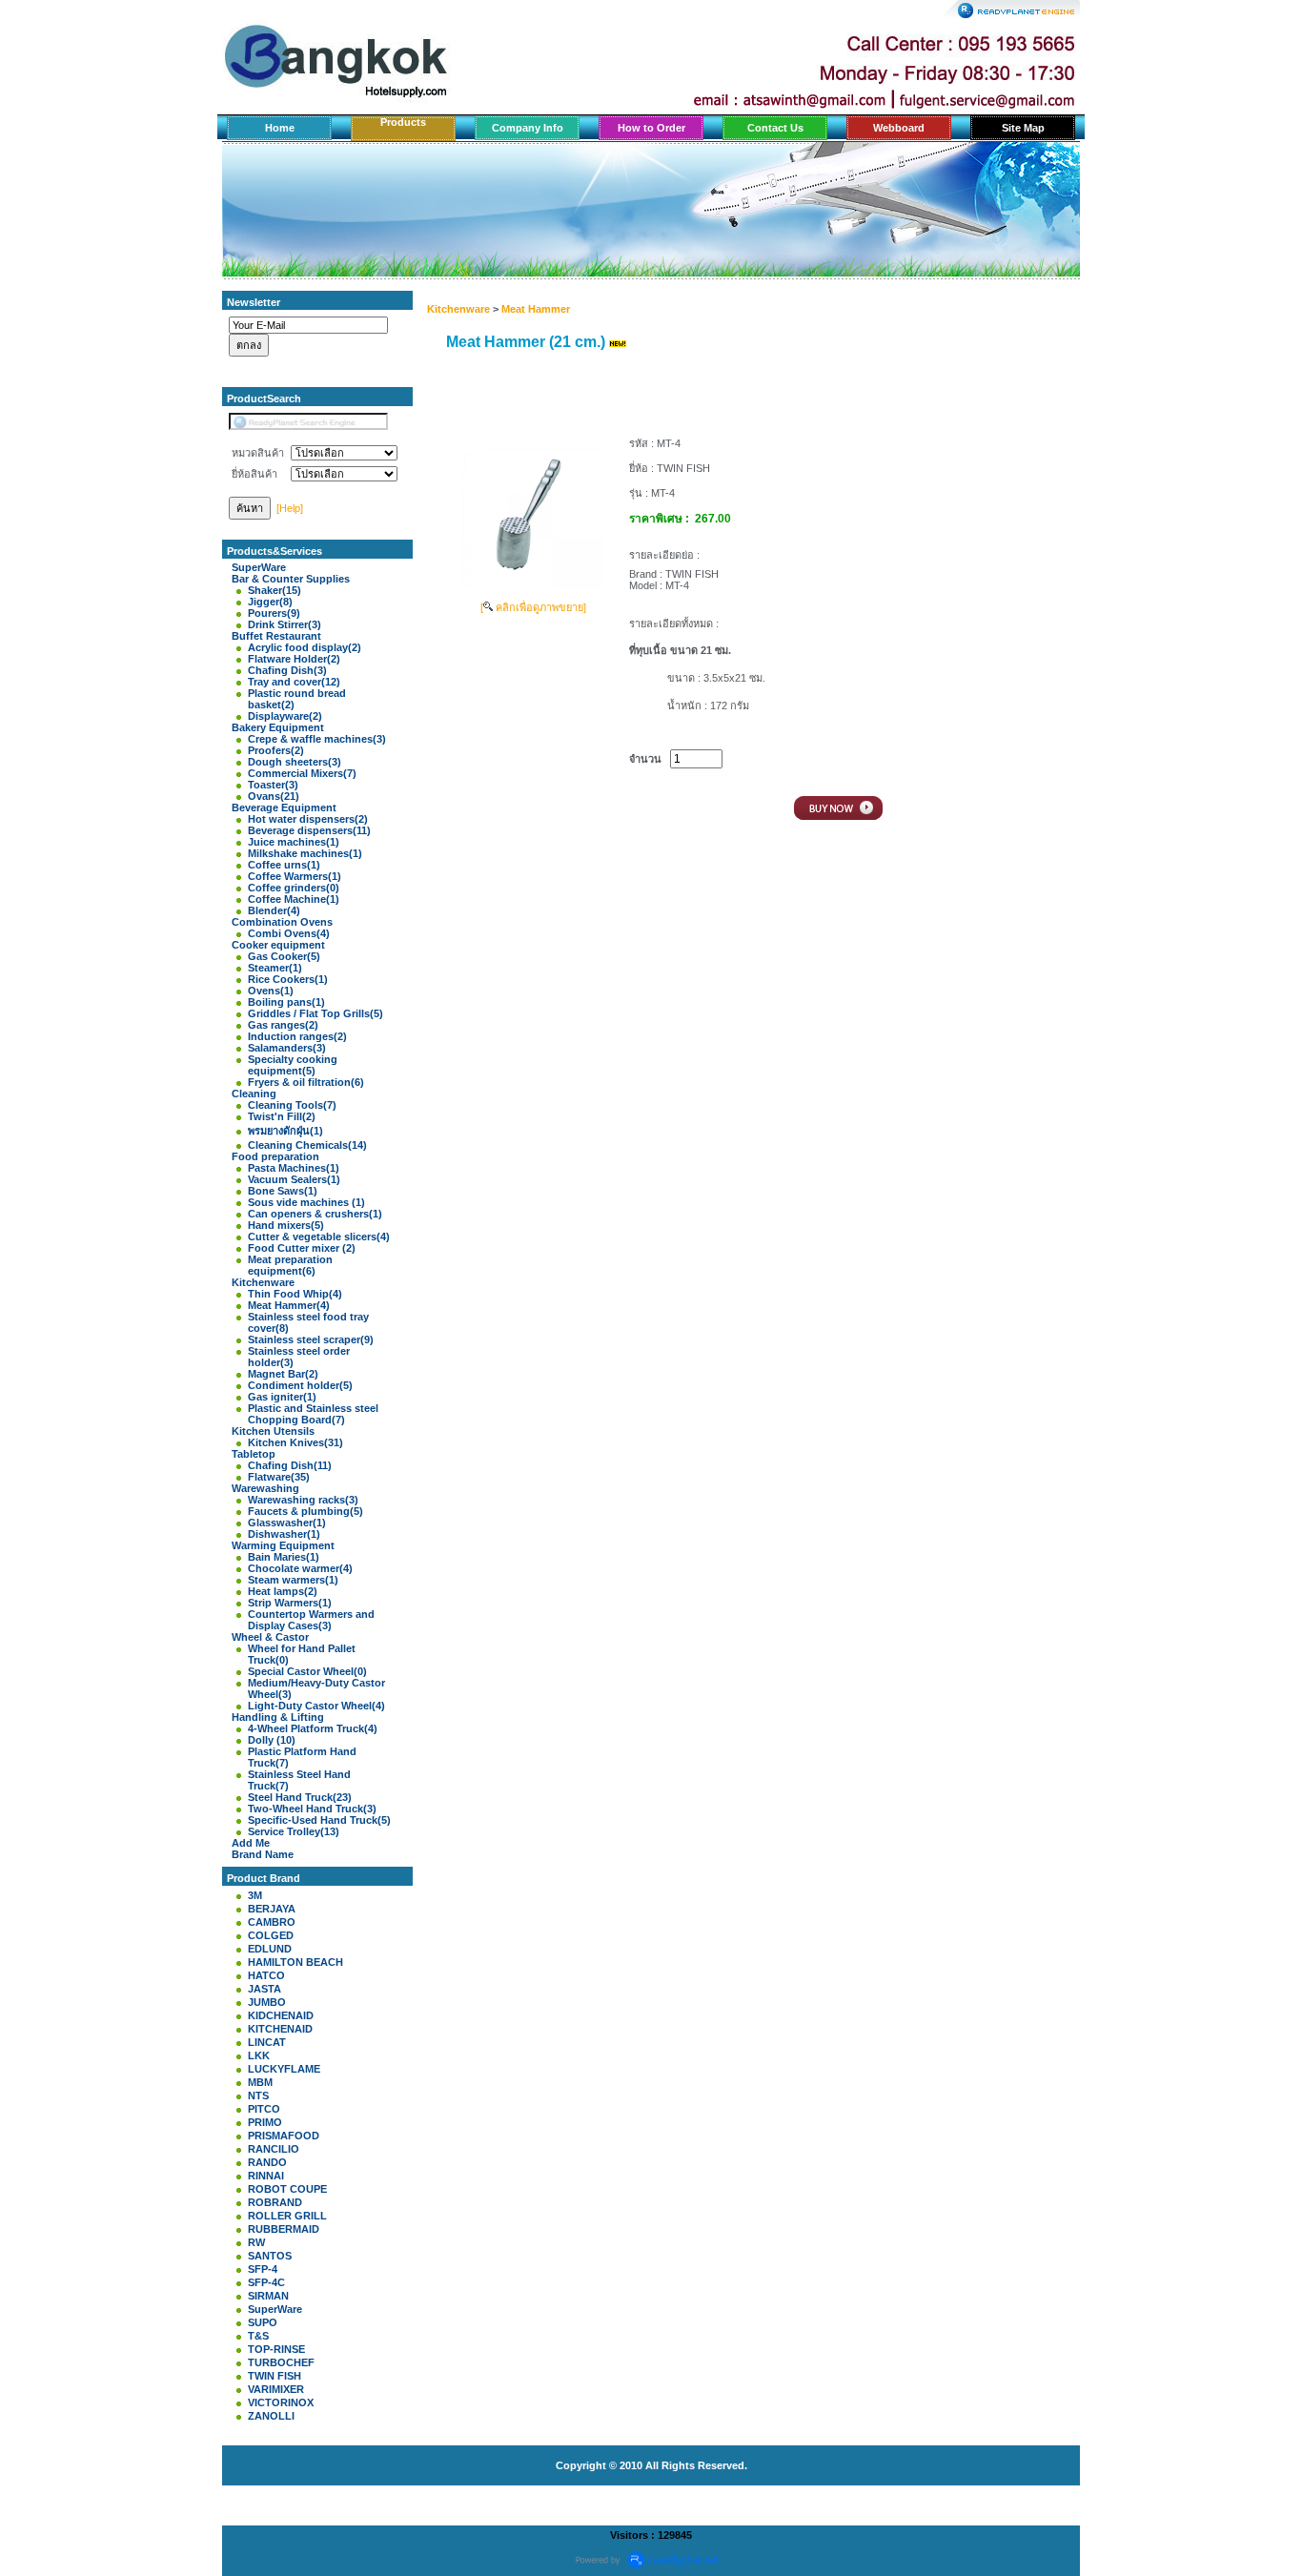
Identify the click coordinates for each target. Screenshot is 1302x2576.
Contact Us (775, 128)
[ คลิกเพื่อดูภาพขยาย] (533, 607)
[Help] (290, 508)
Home (280, 128)
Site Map (1023, 128)
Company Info (528, 128)
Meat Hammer (536, 309)
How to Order (651, 128)
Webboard (899, 128)
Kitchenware (458, 309)
